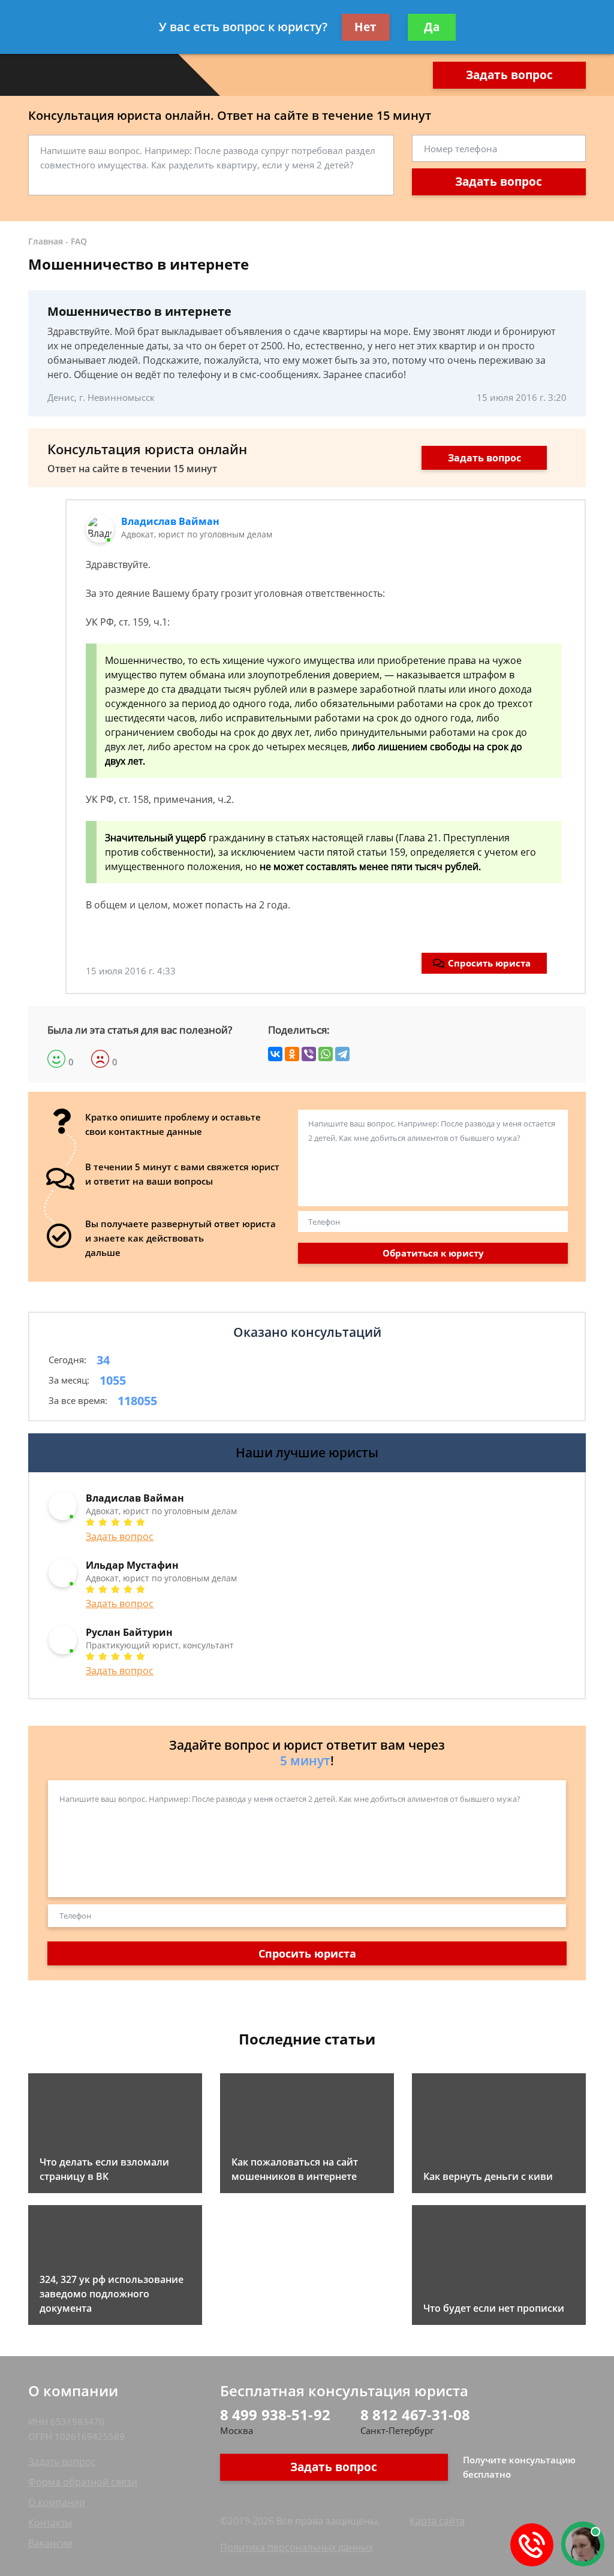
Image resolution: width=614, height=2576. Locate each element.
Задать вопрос (509, 75)
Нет (365, 27)
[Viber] (309, 1054)
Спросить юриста (489, 963)
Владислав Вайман (170, 521)
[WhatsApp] (326, 1054)
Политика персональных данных (297, 2547)
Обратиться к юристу (433, 1253)
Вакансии (50, 2543)
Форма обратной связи (83, 2482)
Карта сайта (437, 2521)
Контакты (50, 2523)
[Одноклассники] (292, 1054)
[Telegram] (342, 1054)
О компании (57, 2502)
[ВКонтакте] (275, 1054)
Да (432, 27)
